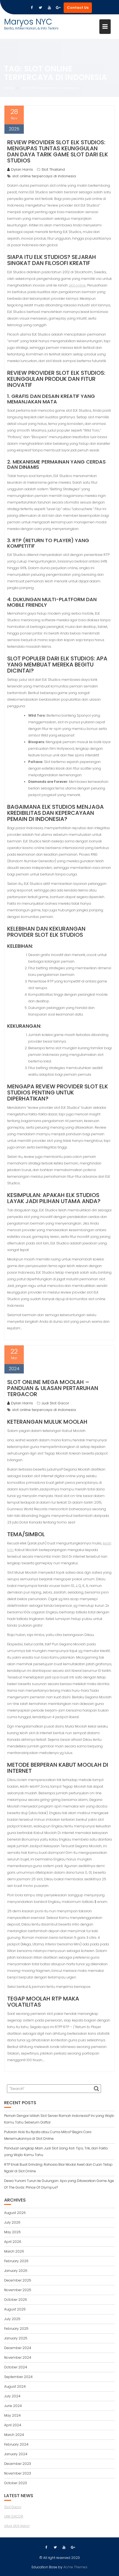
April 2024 (13, 2425)
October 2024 (16, 2367)
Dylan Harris (22, 169)
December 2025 (18, 2280)
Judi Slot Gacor (55, 1403)
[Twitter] (40, 8)
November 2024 (18, 2357)
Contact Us (78, 8)
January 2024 (16, 2454)
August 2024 (15, 2386)
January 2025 (16, 2338)
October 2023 (15, 2483)
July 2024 (12, 2396)
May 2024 (12, 2415)
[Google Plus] (58, 8)
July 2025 (12, 2319)
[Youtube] (49, 8)
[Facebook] (32, 8)
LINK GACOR (14, 2516)
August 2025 (15, 2309)
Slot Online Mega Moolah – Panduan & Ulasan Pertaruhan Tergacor (53, 1388)
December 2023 (18, 2464)
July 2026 (12, 2222)
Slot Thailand (53, 169)
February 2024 (16, 2444)
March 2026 (14, 2251)
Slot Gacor (13, 2507)
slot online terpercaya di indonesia (44, 176)
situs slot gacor (17, 2526)
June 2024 (13, 2406)
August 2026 (15, 2213)
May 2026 (12, 2232)
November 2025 (18, 2290)
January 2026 (16, 2271)
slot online (77, 285)
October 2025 (16, 2300)
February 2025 (16, 2329)
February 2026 (16, 2261)
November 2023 (18, 2473)
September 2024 (18, 2377)
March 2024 (14, 2435)
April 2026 (13, 2242)
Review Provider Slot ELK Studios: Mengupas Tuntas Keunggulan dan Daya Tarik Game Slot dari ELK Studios (58, 151)
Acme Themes (75, 2567)
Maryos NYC (28, 22)
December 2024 (18, 2348)
